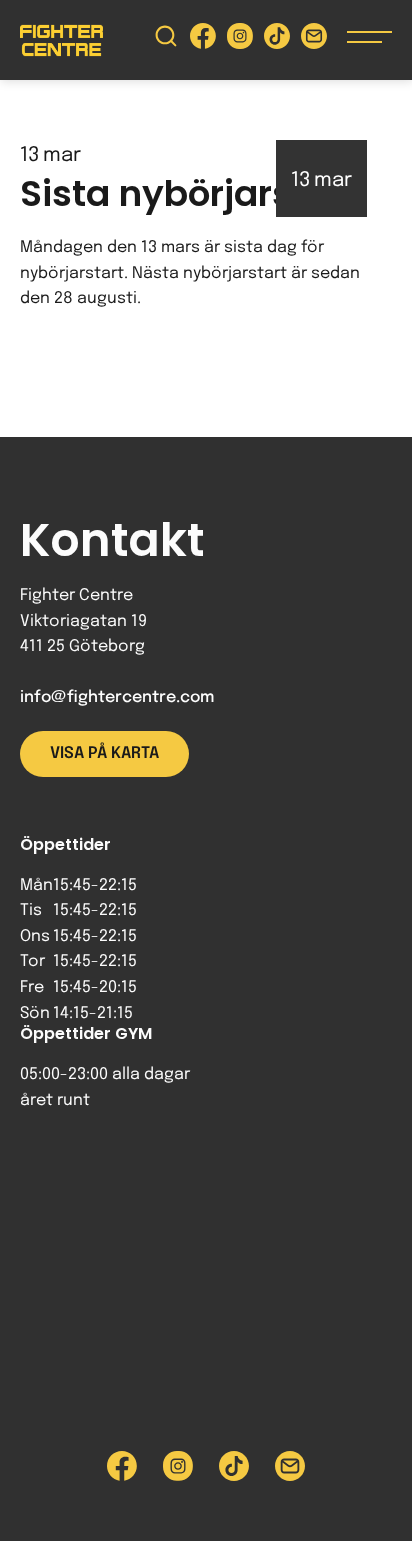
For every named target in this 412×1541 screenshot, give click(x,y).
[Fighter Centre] (61, 40)
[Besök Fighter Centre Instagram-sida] (240, 40)
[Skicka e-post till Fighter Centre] (314, 40)
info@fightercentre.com (117, 697)
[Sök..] (166, 40)
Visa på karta (104, 753)
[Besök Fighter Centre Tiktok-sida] (277, 40)
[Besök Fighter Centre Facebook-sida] (203, 40)
